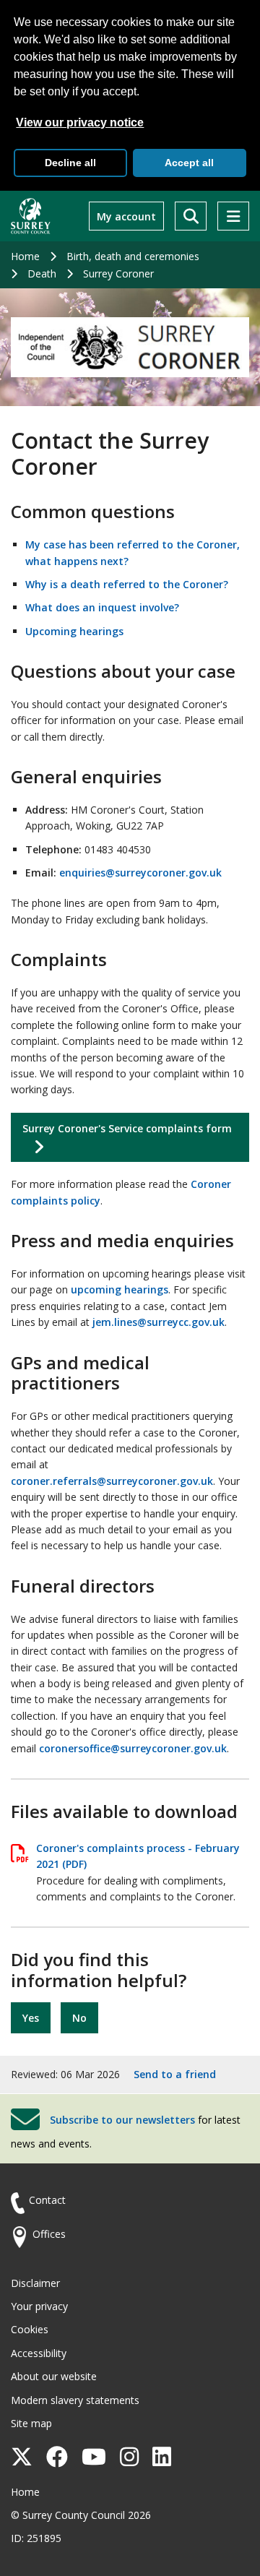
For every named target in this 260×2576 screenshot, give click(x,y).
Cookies (30, 2329)
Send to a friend (175, 2074)
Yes (31, 2018)
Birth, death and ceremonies (133, 256)
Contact (47, 2200)
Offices (49, 2234)
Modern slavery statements (75, 2400)
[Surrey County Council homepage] (31, 216)
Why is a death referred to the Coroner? (127, 584)
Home (25, 256)
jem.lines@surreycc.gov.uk (159, 1322)
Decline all (70, 163)
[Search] (191, 216)
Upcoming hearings (74, 631)
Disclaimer (35, 2283)
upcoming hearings (120, 1289)
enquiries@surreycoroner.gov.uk (140, 873)
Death (42, 273)
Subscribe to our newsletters (122, 2120)
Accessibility (39, 2353)
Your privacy (39, 2306)
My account (126, 216)
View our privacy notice (80, 122)
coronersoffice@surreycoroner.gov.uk (133, 1748)
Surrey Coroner (118, 273)
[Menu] (233, 216)
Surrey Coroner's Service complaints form (127, 1128)
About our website (54, 2376)
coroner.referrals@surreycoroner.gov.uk (112, 1481)
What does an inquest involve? (102, 607)
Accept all (189, 163)
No (79, 2018)
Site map (31, 2423)
